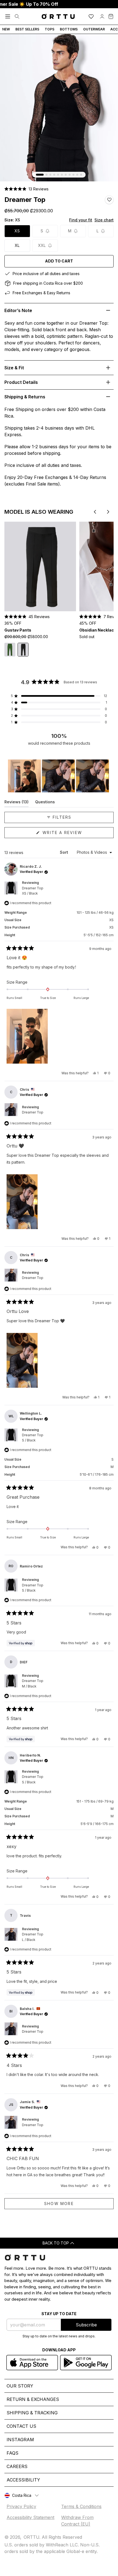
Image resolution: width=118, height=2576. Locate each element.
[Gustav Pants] (40, 566)
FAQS (12, 2453)
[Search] (17, 16)
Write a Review (73, 834)
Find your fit (81, 220)
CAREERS (17, 2466)
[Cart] (111, 16)
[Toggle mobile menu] (8, 16)
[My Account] (102, 16)
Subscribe (86, 2325)
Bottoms (69, 29)
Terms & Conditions (81, 2506)
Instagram (20, 2440)
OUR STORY (20, 2386)
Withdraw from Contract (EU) (77, 2521)
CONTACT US (21, 2426)
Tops (50, 29)
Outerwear (94, 29)
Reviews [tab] (16, 803)
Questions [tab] (45, 803)
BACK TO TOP (56, 2243)
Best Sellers (27, 29)
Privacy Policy (21, 2506)
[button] (26, 189)
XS (17, 231)
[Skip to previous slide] (95, 512)
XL (17, 245)
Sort (64, 852)
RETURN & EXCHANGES (33, 2399)
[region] (59, 776)
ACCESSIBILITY (23, 2480)
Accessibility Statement (30, 2517)
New (6, 29)
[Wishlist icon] (91, 16)
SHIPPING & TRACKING (32, 2413)
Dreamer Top (33, 891)
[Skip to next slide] (108, 512)
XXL (42, 245)
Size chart (104, 220)
